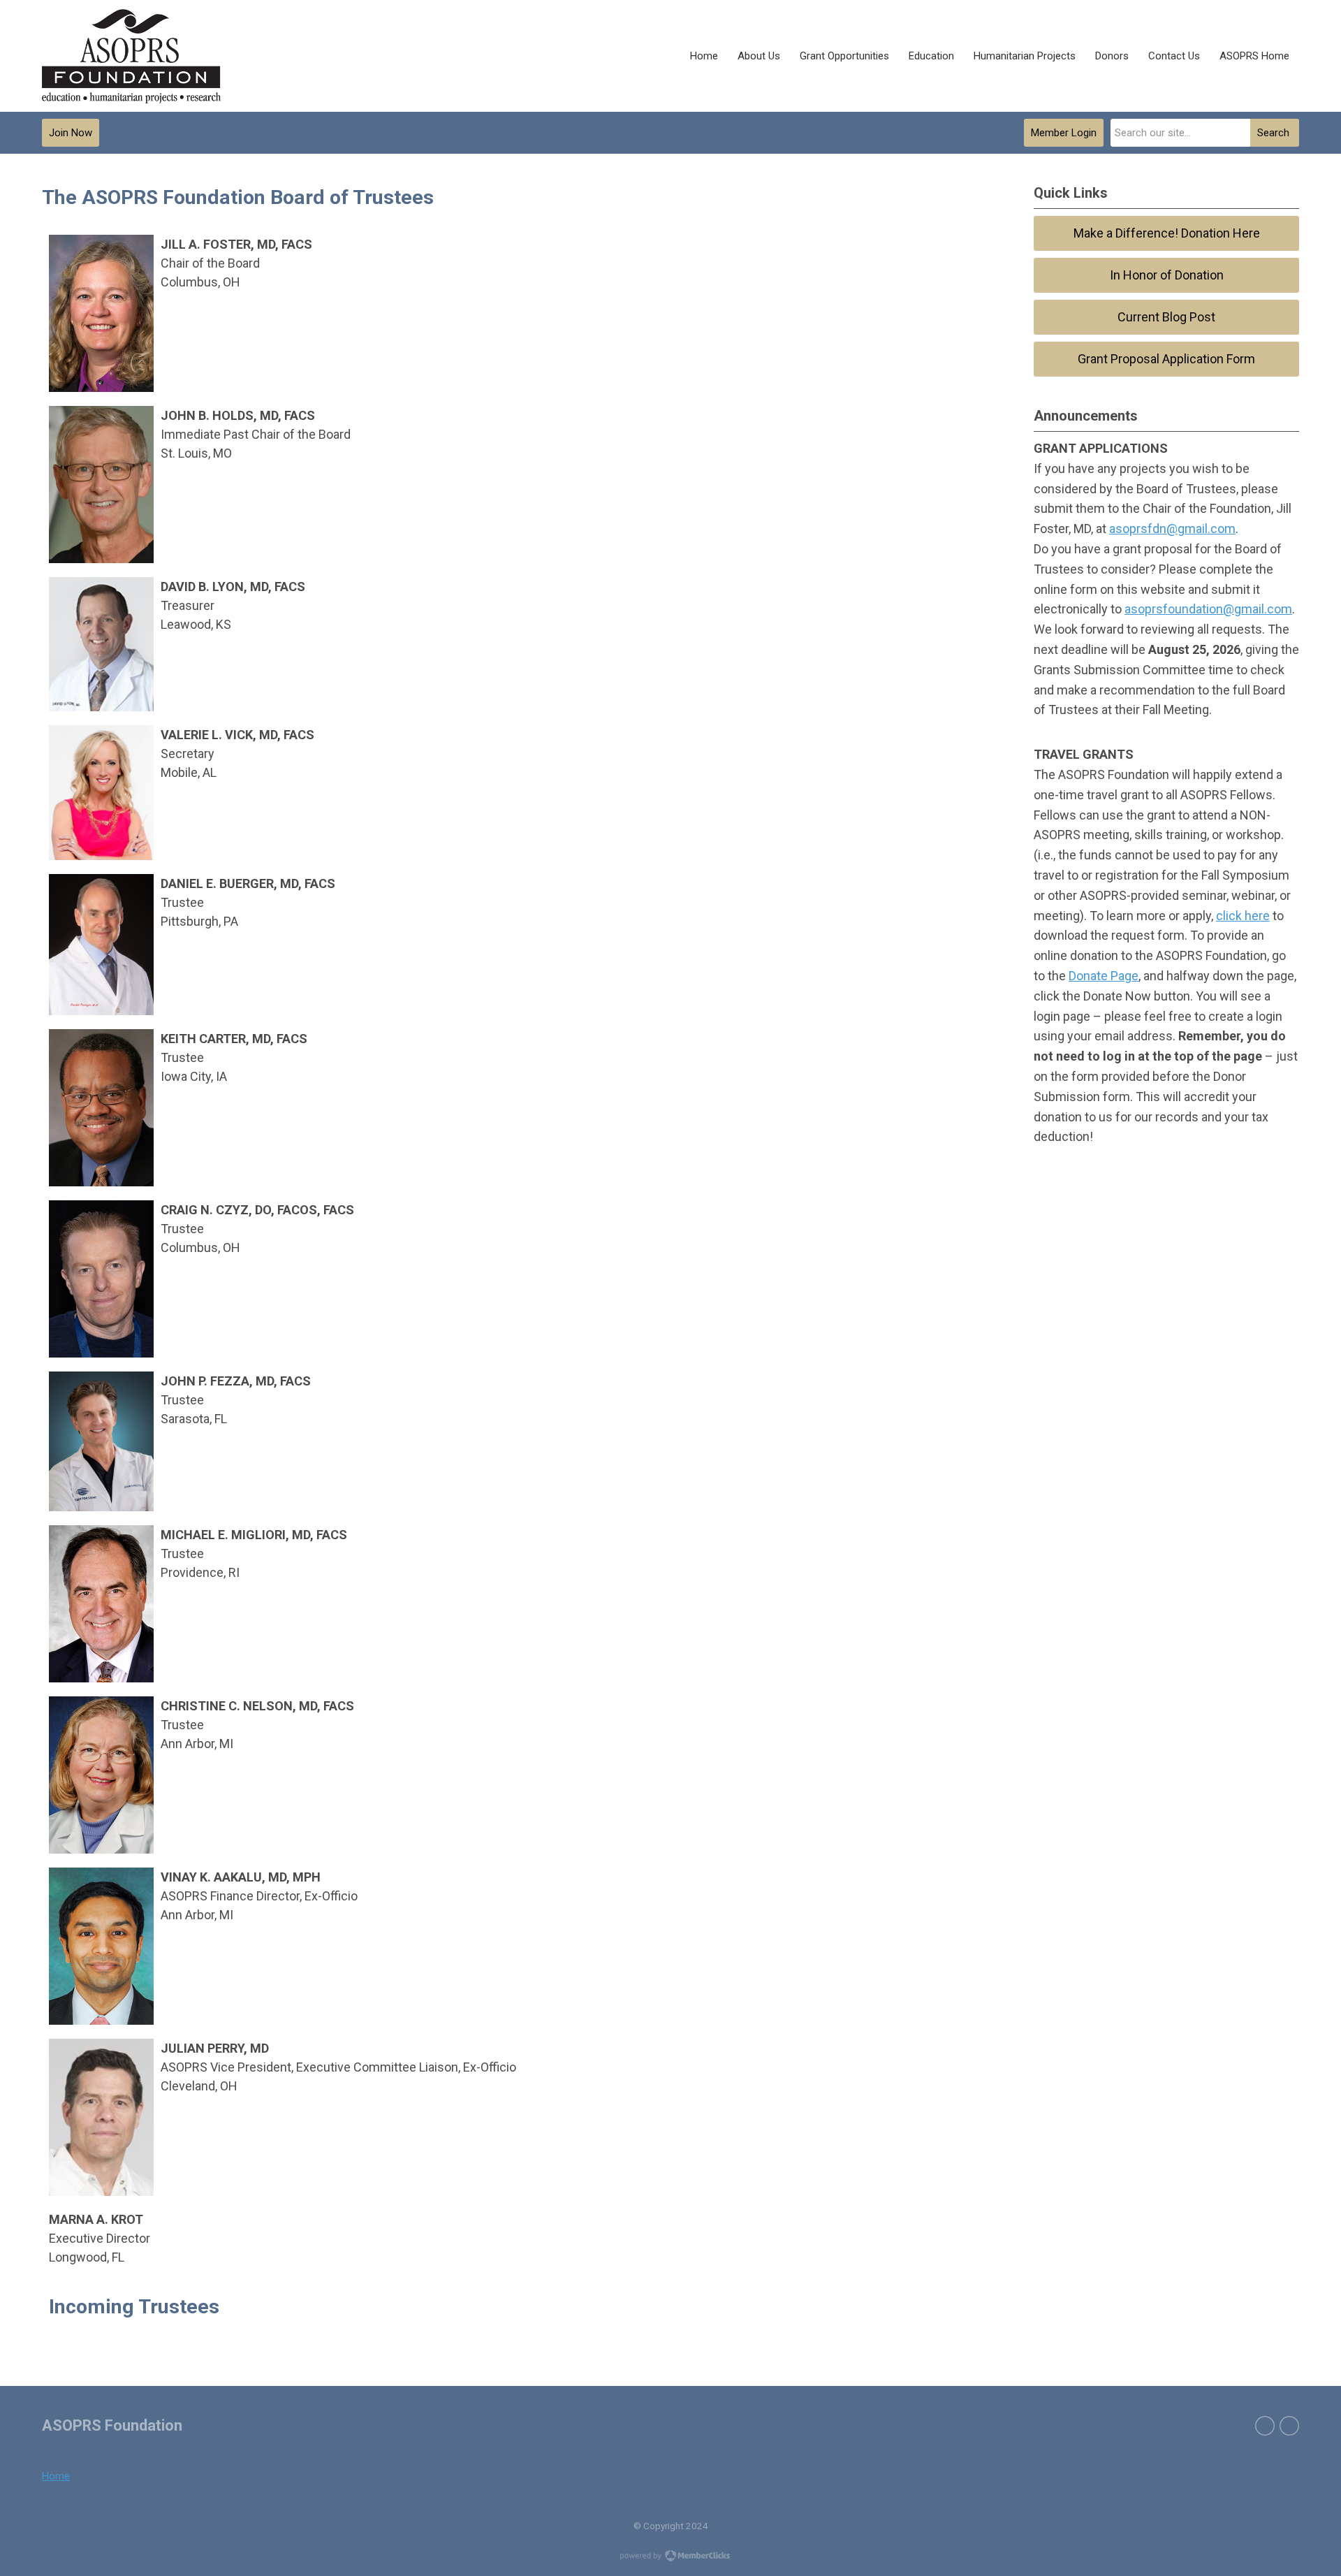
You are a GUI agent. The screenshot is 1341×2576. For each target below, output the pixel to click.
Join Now (71, 133)
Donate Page (1104, 976)
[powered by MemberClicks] (670, 2557)
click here (1243, 916)
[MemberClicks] (131, 56)
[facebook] (1265, 2426)
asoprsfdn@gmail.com (1172, 529)
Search (1273, 133)
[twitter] (1289, 2426)
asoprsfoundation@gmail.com (1208, 609)
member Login (1064, 133)
